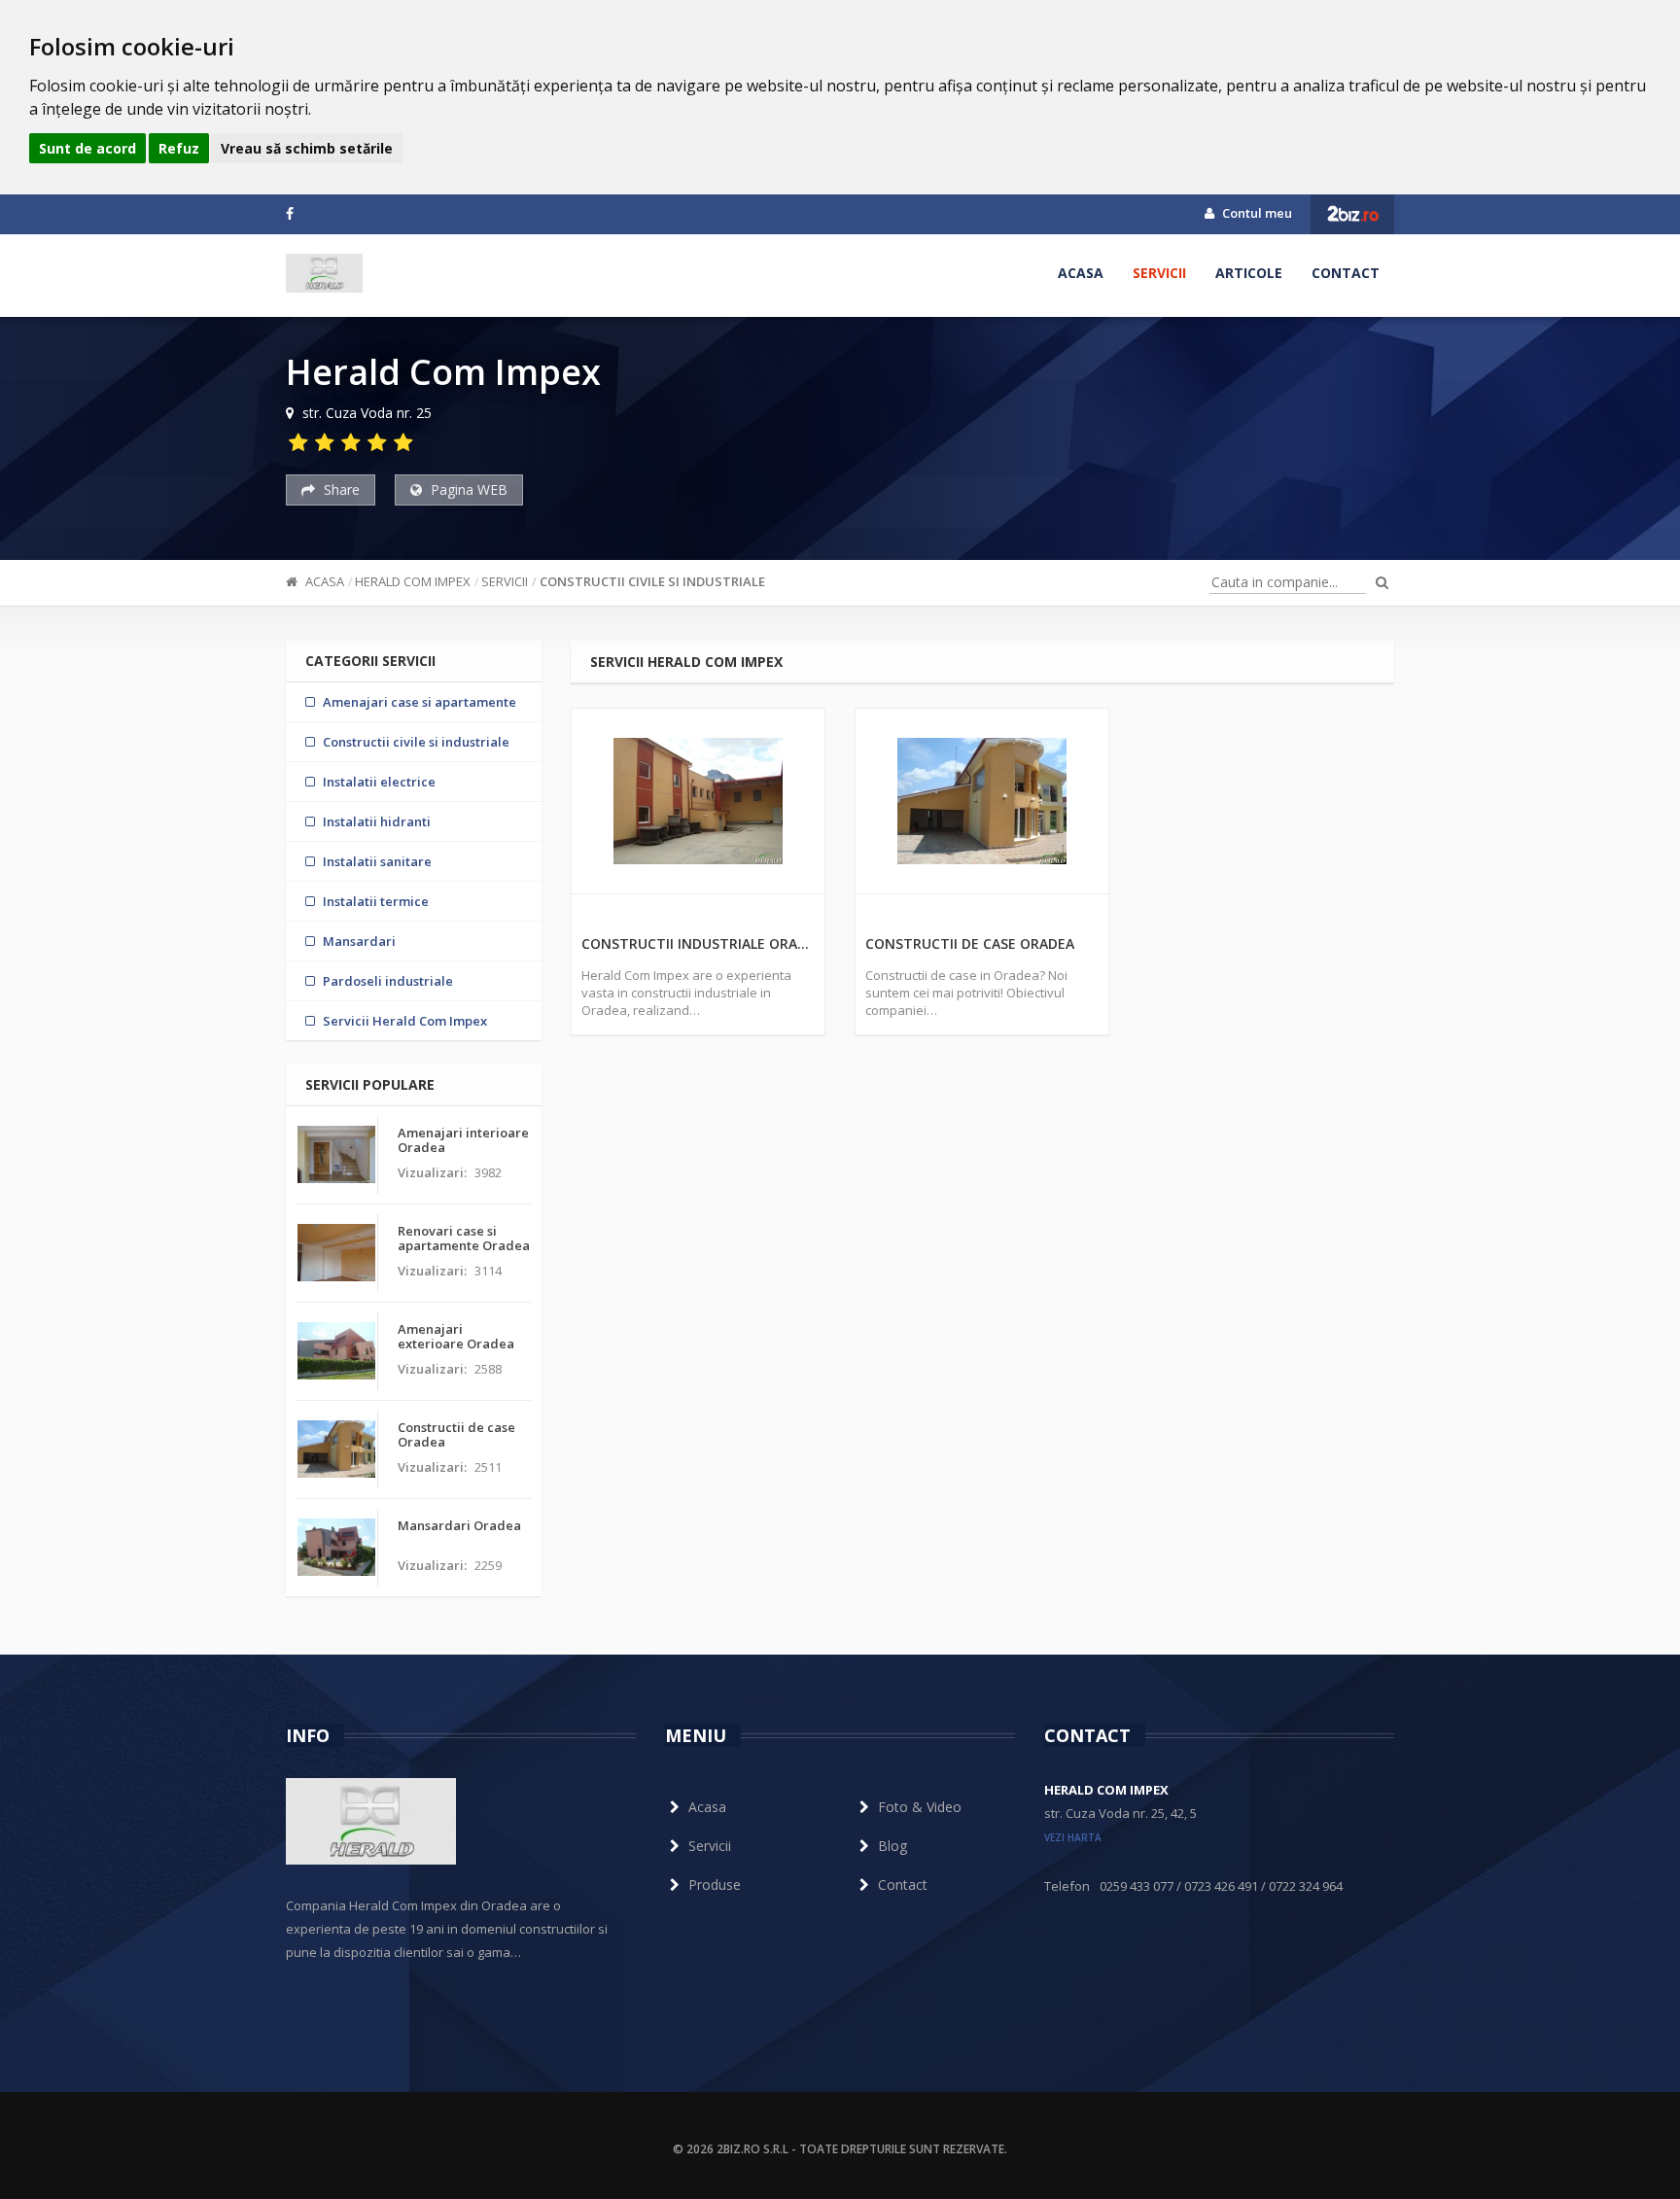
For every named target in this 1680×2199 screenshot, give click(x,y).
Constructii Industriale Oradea (698, 943)
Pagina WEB (467, 489)
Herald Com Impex (413, 581)
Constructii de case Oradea (970, 943)
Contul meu (1256, 213)
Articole (1249, 273)
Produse (715, 1885)
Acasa (1081, 273)
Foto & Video (920, 1807)
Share (340, 489)
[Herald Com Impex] (324, 273)
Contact (1346, 273)
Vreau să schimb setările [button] (307, 148)
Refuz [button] (179, 148)
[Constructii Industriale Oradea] (698, 801)
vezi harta (1073, 1837)
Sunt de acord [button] (87, 148)
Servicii (1159, 273)
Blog (892, 1846)
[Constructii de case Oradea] (982, 801)
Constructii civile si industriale (652, 581)
